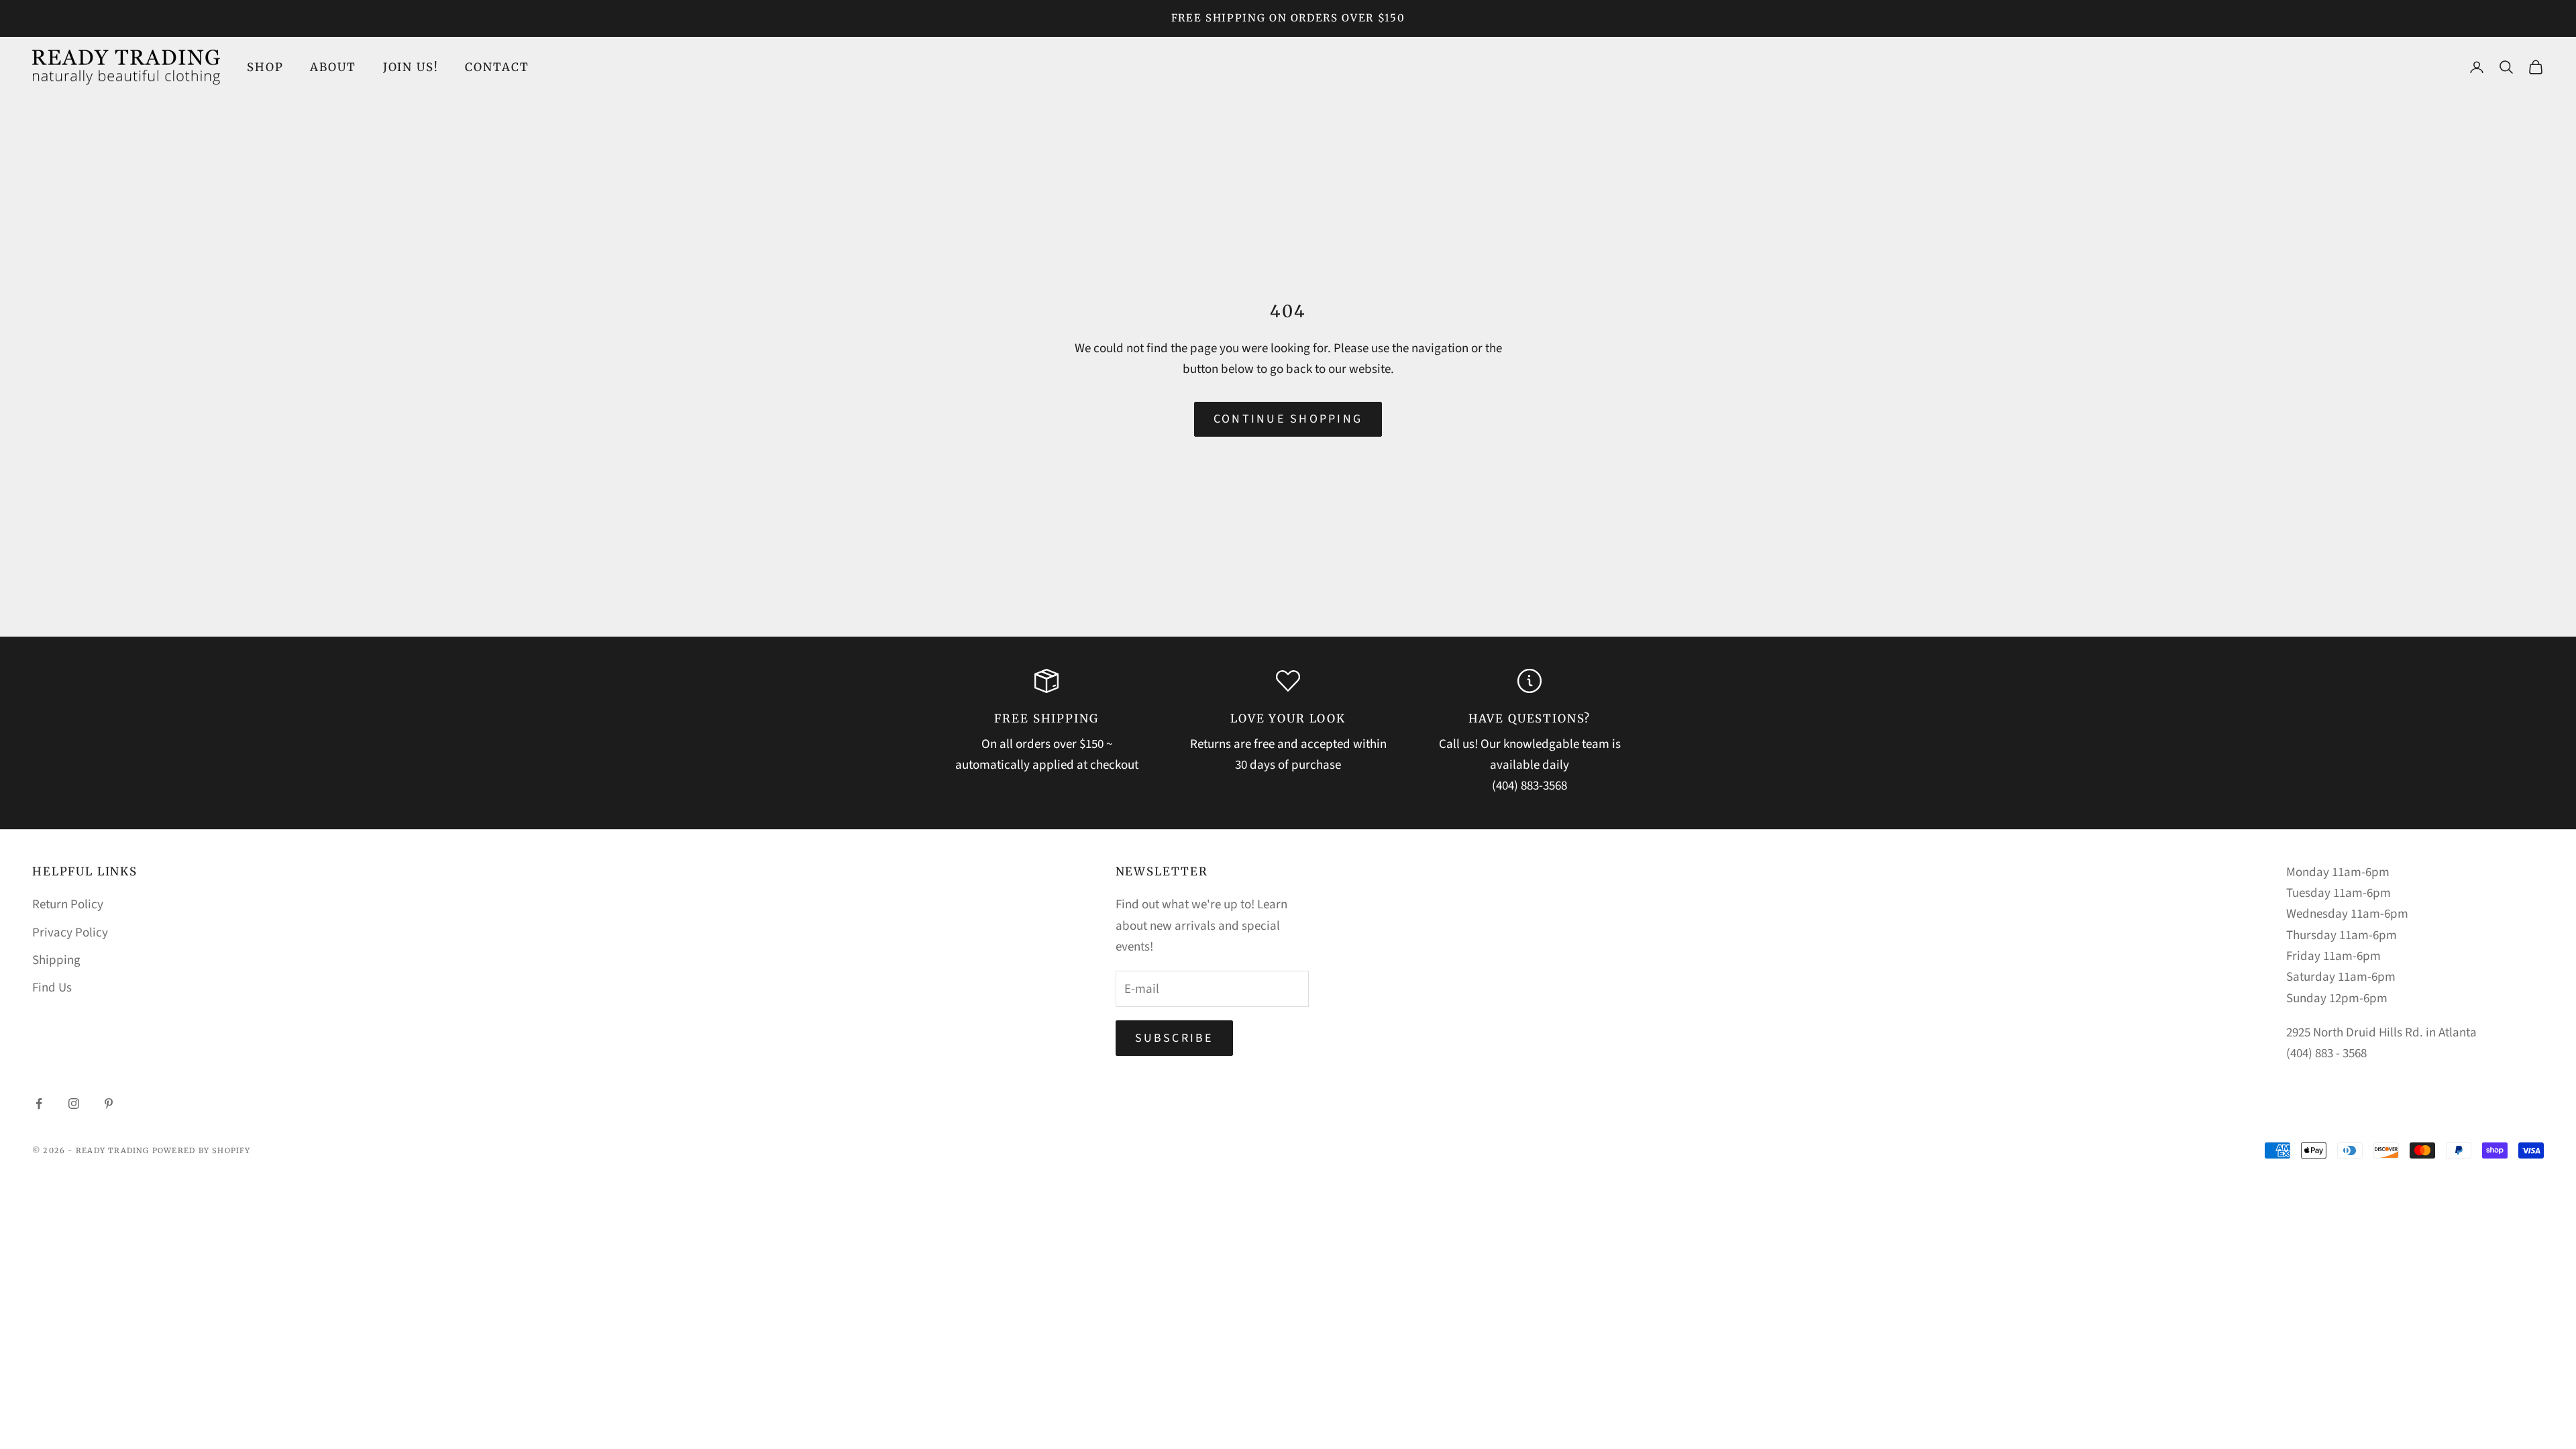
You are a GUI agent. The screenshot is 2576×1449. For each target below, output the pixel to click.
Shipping (56, 960)
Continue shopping (1288, 419)
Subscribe (1174, 1038)
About (333, 67)
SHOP (265, 67)
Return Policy (68, 905)
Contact (497, 67)
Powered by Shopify (202, 1150)
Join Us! (411, 67)
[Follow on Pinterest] (109, 1104)
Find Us (52, 988)
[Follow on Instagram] (74, 1104)
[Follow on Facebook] (39, 1104)
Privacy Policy (70, 933)
